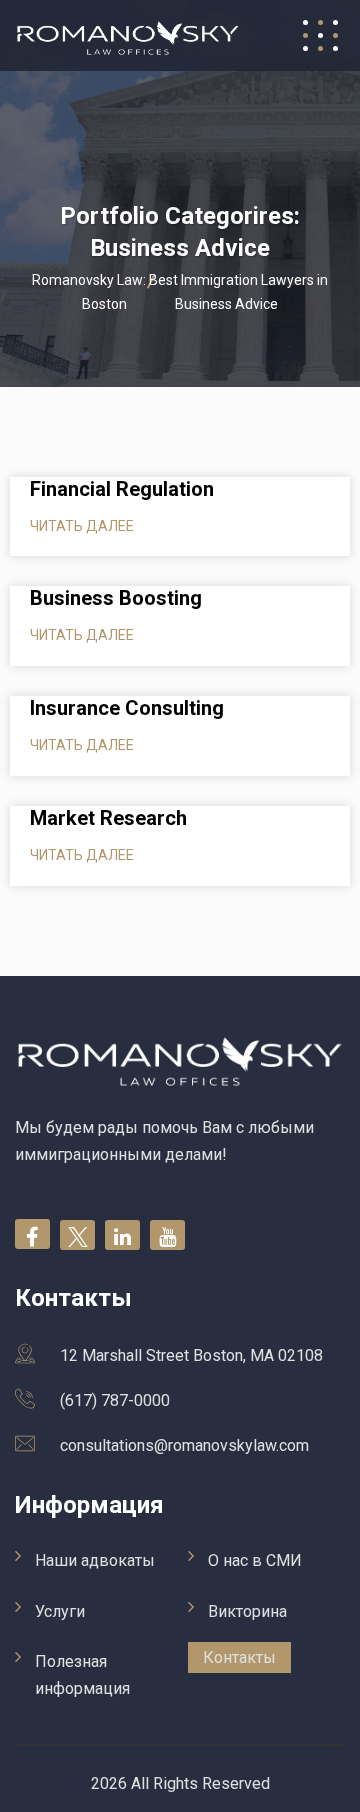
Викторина (247, 1611)
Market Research (108, 818)
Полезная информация (82, 1675)
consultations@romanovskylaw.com (184, 1445)
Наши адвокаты (95, 1560)
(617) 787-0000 (115, 1400)
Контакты (239, 1657)
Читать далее (82, 526)
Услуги (60, 1611)
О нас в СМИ (255, 1560)
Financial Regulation (122, 489)
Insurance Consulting (127, 708)
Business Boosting (116, 598)
